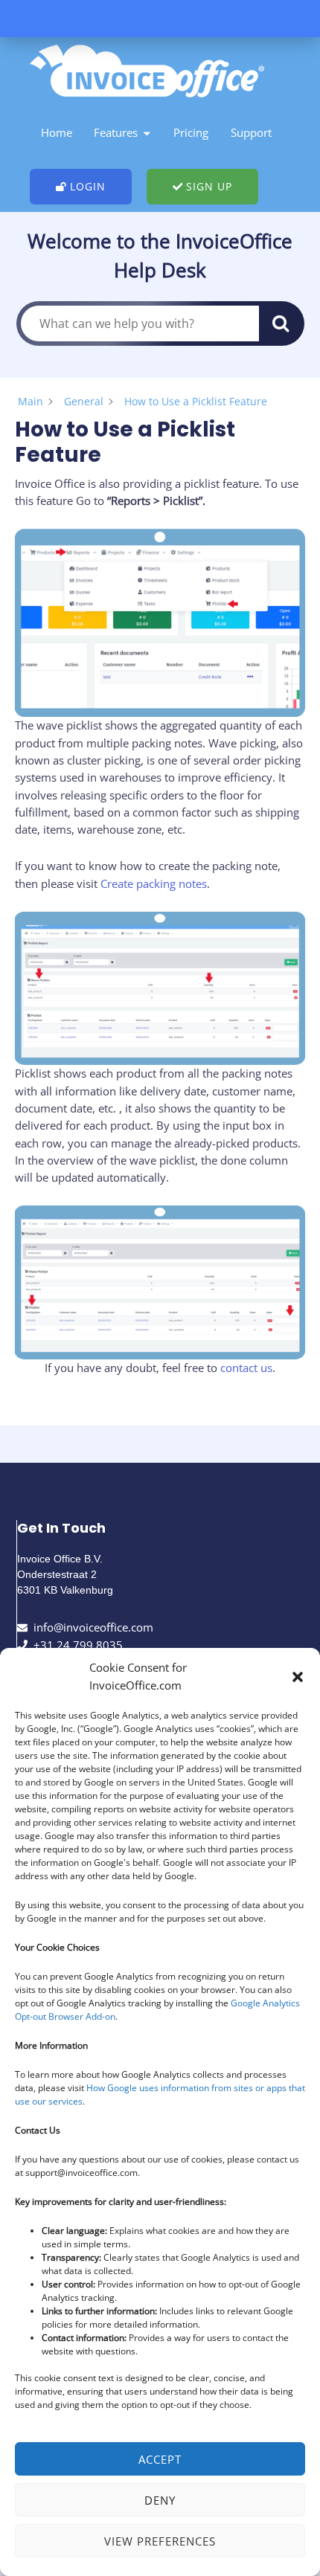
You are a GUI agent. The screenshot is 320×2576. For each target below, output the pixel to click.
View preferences (160, 2541)
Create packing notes (154, 883)
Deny (160, 2500)
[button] (298, 1677)
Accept (160, 2459)
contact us (246, 1368)
